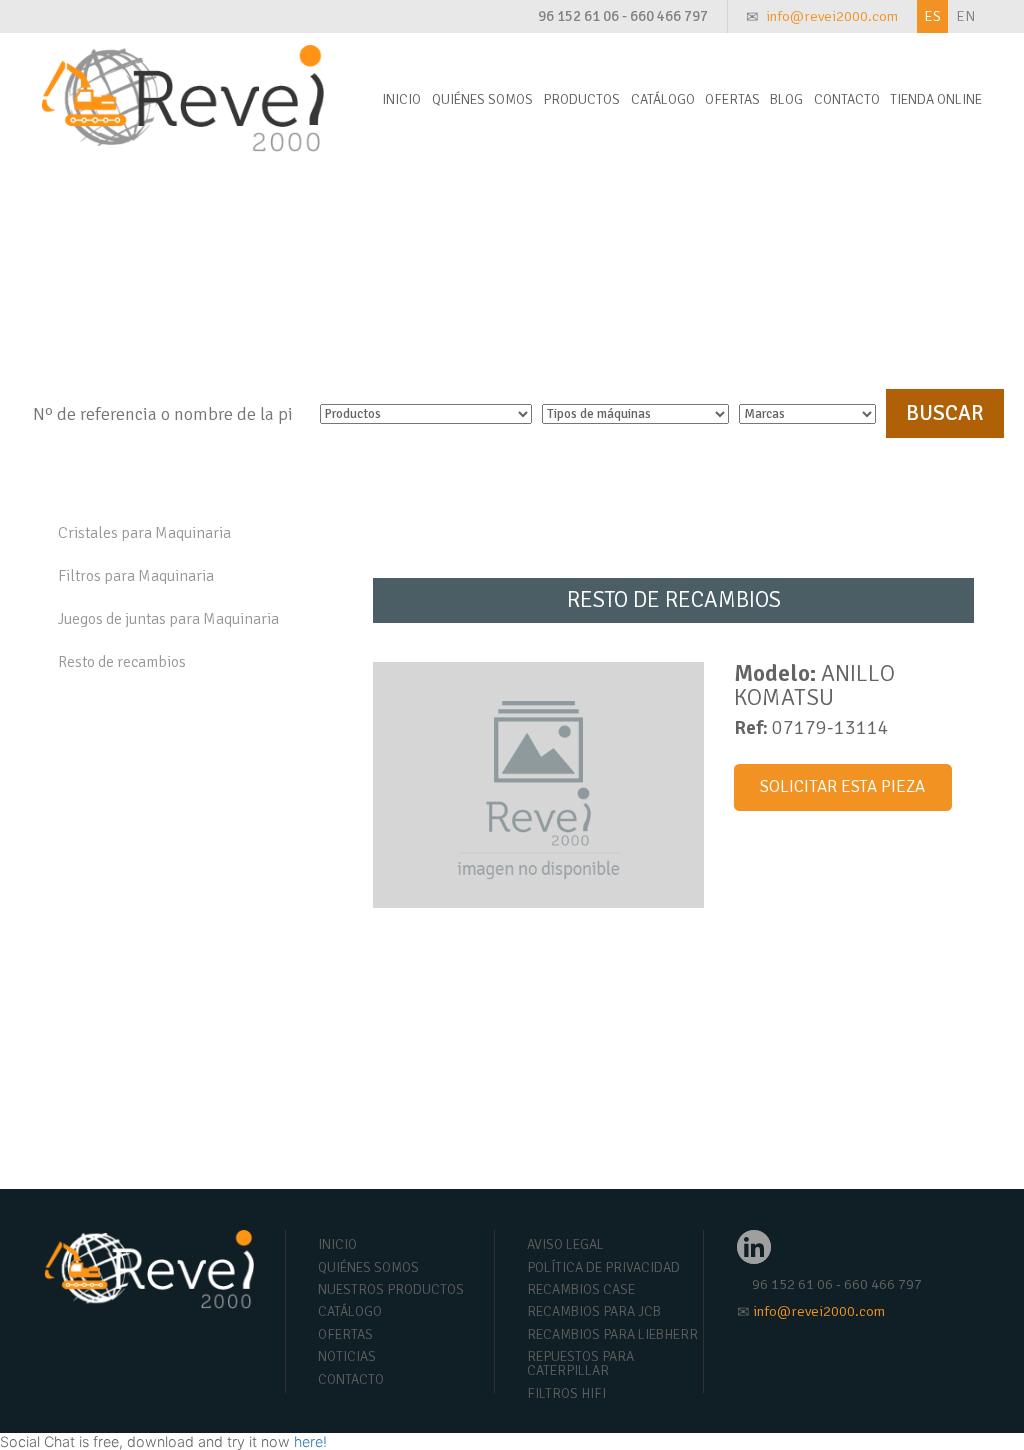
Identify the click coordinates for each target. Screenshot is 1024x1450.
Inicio (401, 99)
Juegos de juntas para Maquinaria (168, 619)
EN (965, 16)
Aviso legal (565, 1244)
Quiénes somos (482, 99)
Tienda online (936, 99)
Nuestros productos (391, 1289)
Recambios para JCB (594, 1311)
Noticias (347, 1356)
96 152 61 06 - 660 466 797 (623, 16)
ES (932, 16)
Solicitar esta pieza (842, 786)
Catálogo (663, 99)
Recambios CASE (581, 1289)
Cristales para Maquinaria (144, 533)
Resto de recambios (122, 662)
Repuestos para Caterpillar (580, 1363)
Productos (581, 99)
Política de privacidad (603, 1267)
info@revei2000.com (832, 16)
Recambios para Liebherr (612, 1334)
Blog (786, 99)
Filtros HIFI (566, 1393)
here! (310, 1441)
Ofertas (732, 99)
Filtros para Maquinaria (136, 576)
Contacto (847, 99)
